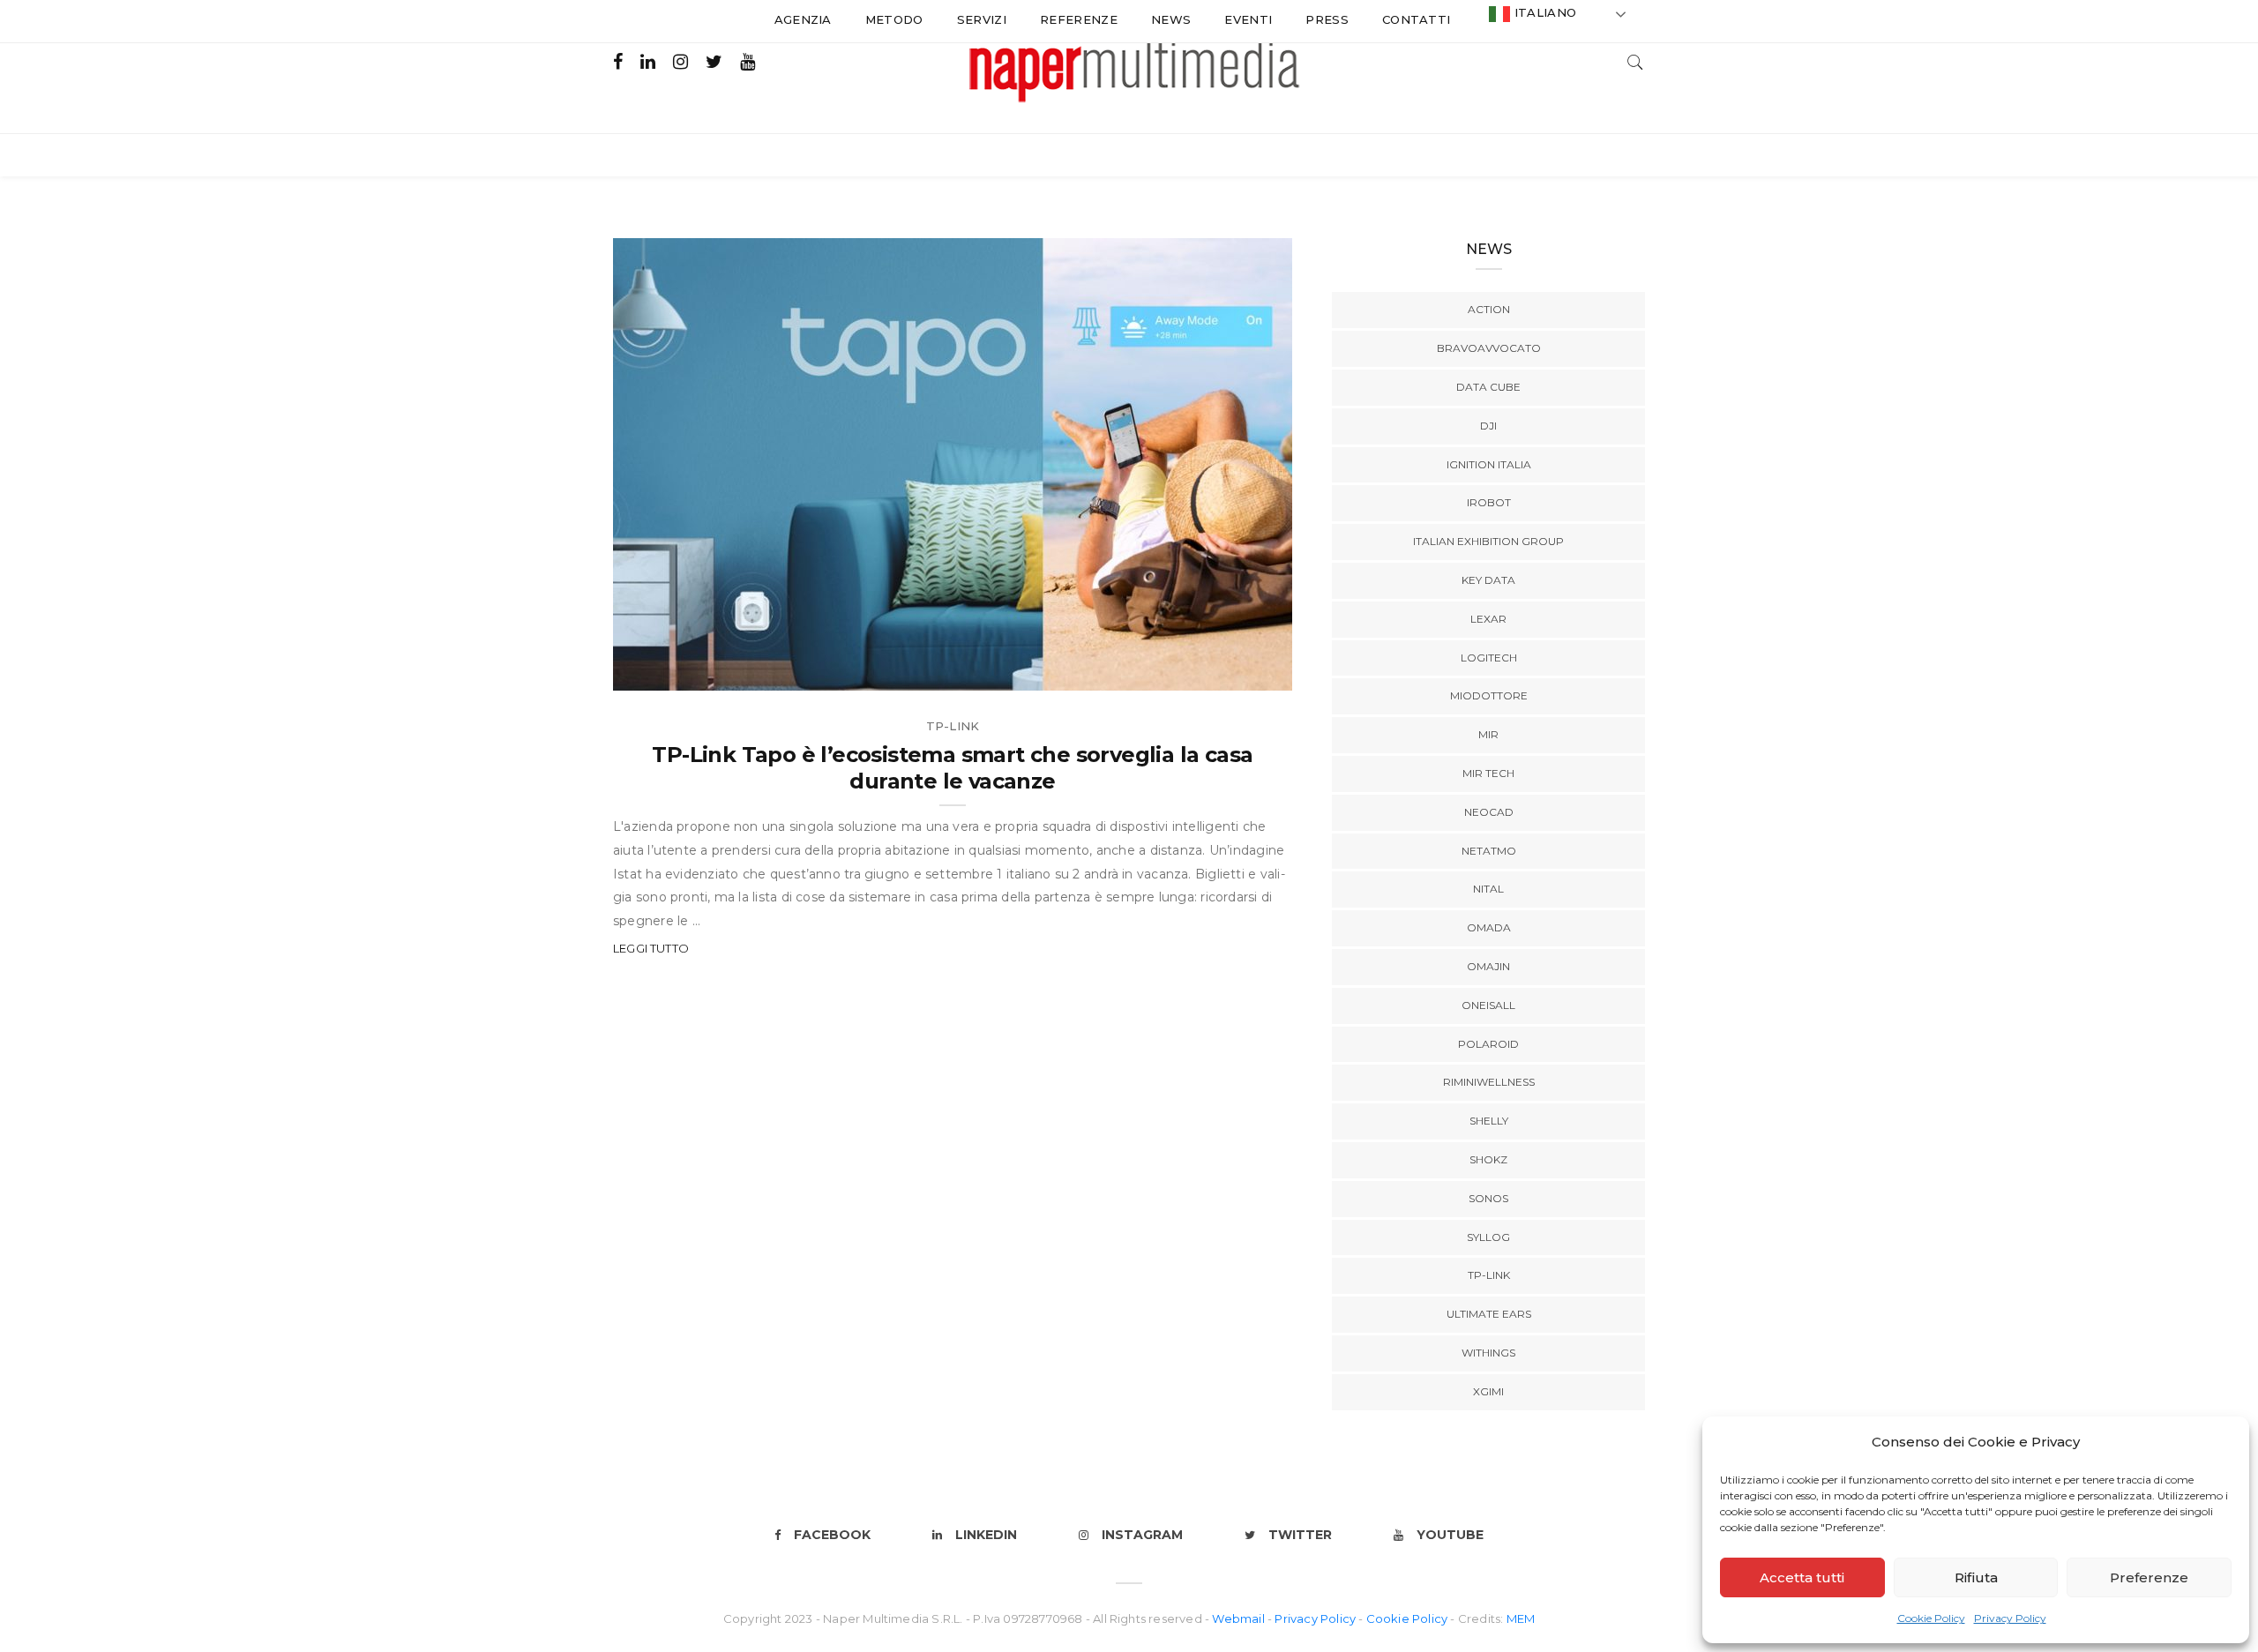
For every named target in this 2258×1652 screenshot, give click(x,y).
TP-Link (953, 726)
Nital (1488, 889)
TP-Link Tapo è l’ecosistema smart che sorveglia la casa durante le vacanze (952, 768)
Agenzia (803, 19)
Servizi (982, 19)
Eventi (1248, 19)
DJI (1488, 426)
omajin (1488, 966)
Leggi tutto (651, 948)
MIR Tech (1488, 773)
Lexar (1488, 619)
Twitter (1300, 1535)
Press (1327, 19)
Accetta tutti (1802, 1577)
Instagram (1142, 1535)
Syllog (1488, 1237)
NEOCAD (1489, 812)
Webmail (1240, 1618)
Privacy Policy (2010, 1618)
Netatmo (1489, 851)
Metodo (894, 19)
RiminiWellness (1489, 1082)
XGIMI (1488, 1391)
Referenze (1079, 19)
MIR (1488, 734)
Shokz (1488, 1159)
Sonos (1488, 1198)
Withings (1488, 1353)
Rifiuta (1976, 1577)
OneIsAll (1488, 1005)
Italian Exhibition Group (1488, 541)
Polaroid (1488, 1044)
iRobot (1489, 502)
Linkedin (986, 1535)
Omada (1489, 927)
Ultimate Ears (1489, 1314)
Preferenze (2149, 1577)
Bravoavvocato (1489, 348)
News (1171, 19)
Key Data (1488, 580)
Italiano (1543, 12)
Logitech (1489, 658)
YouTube (1450, 1535)
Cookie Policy (1931, 1618)
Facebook (832, 1535)
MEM (1521, 1618)
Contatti (1417, 19)
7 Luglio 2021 (1229, 671)
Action (1489, 309)
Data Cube (1488, 387)
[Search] (1635, 60)
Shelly (1489, 1121)
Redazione (686, 671)
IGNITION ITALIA (1489, 464)
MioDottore (1489, 695)
